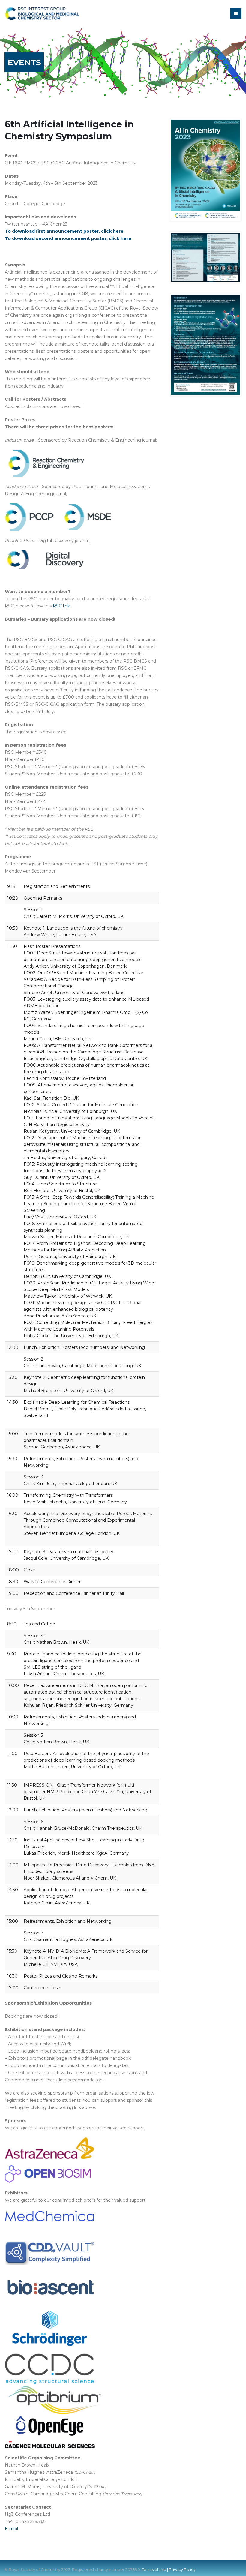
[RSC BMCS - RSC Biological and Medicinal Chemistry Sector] (42, 13)
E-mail (11, 2529)
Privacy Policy (182, 2570)
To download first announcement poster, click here (64, 231)
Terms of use (154, 2570)
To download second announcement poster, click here (68, 238)
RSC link (61, 606)
